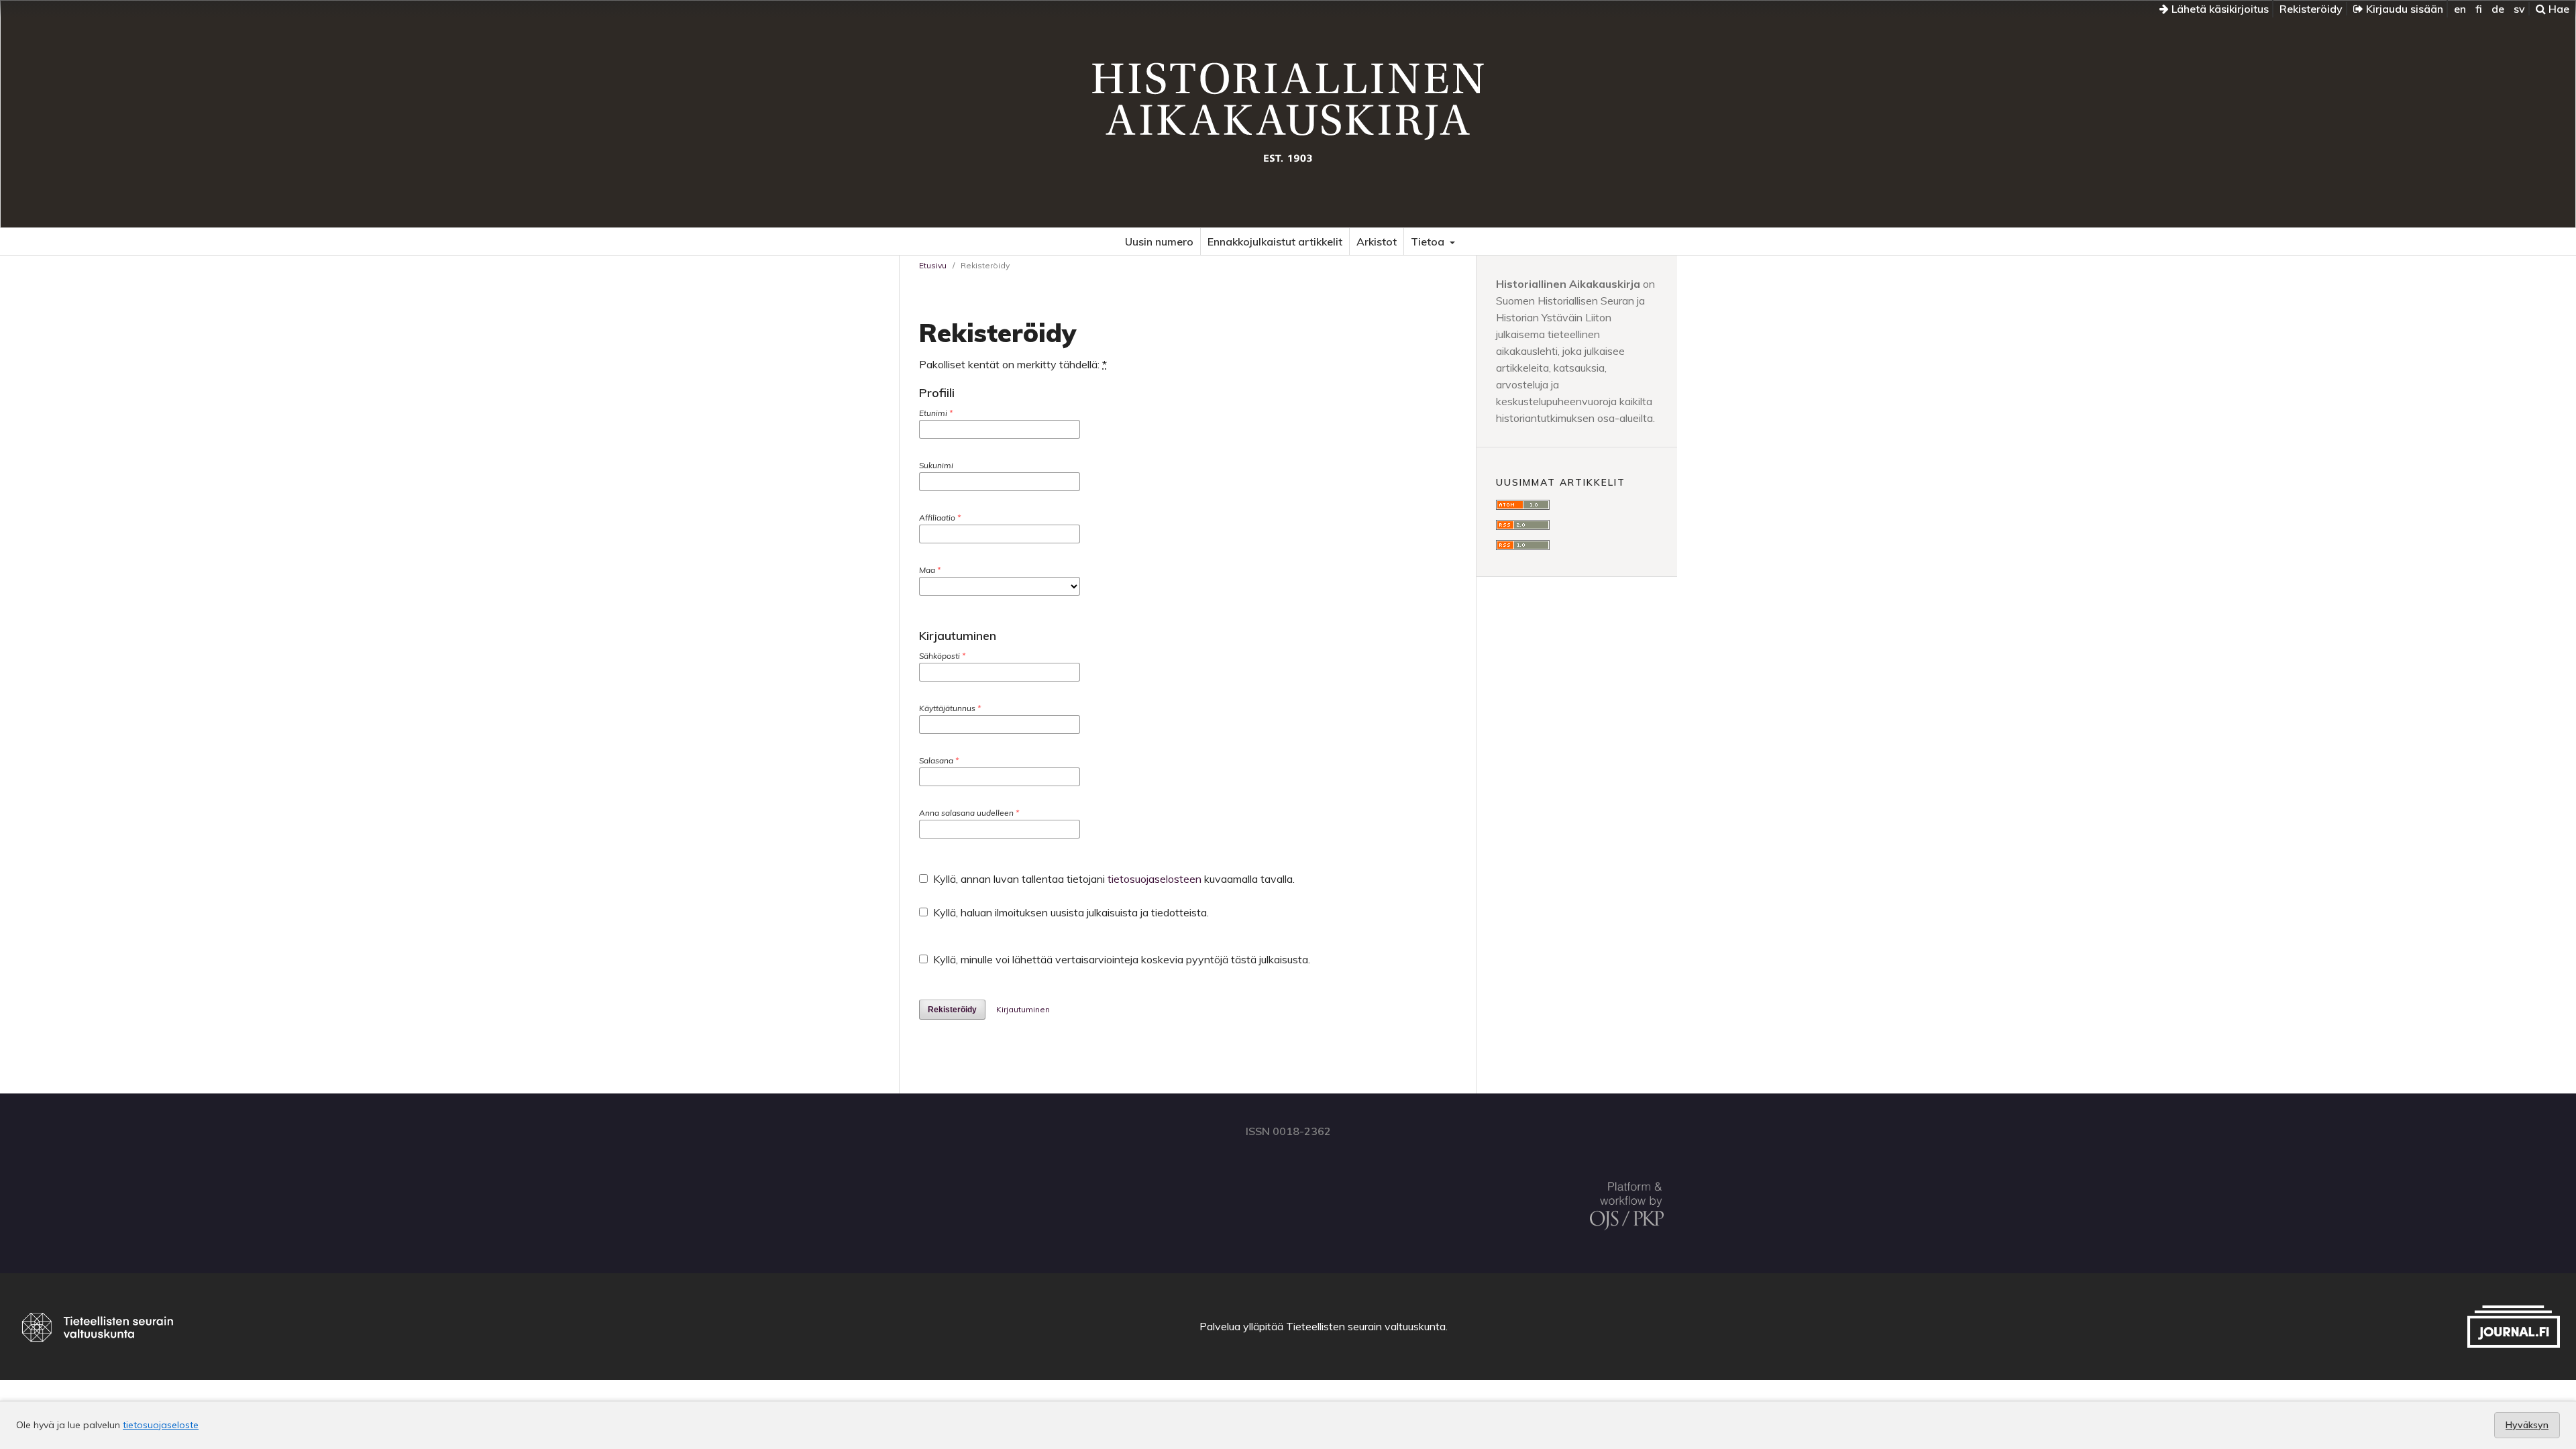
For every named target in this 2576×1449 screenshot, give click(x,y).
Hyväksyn (2527, 1425)
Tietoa (1429, 241)
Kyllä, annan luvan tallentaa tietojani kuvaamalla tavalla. (1113, 879)
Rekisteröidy (2311, 9)
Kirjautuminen (1023, 1009)
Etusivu (933, 265)
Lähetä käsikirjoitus (2219, 9)
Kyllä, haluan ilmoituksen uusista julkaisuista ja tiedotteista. (1070, 912)
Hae (2558, 9)
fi (2479, 9)
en (2460, 9)
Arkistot (1377, 241)
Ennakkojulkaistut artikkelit (1275, 241)
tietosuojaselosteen (1155, 879)
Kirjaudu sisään (2403, 9)
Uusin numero (1159, 241)
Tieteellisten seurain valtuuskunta (1366, 1326)
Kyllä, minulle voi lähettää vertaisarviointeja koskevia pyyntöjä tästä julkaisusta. (1120, 959)
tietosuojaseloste (161, 1425)
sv (2519, 9)
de (2498, 9)
